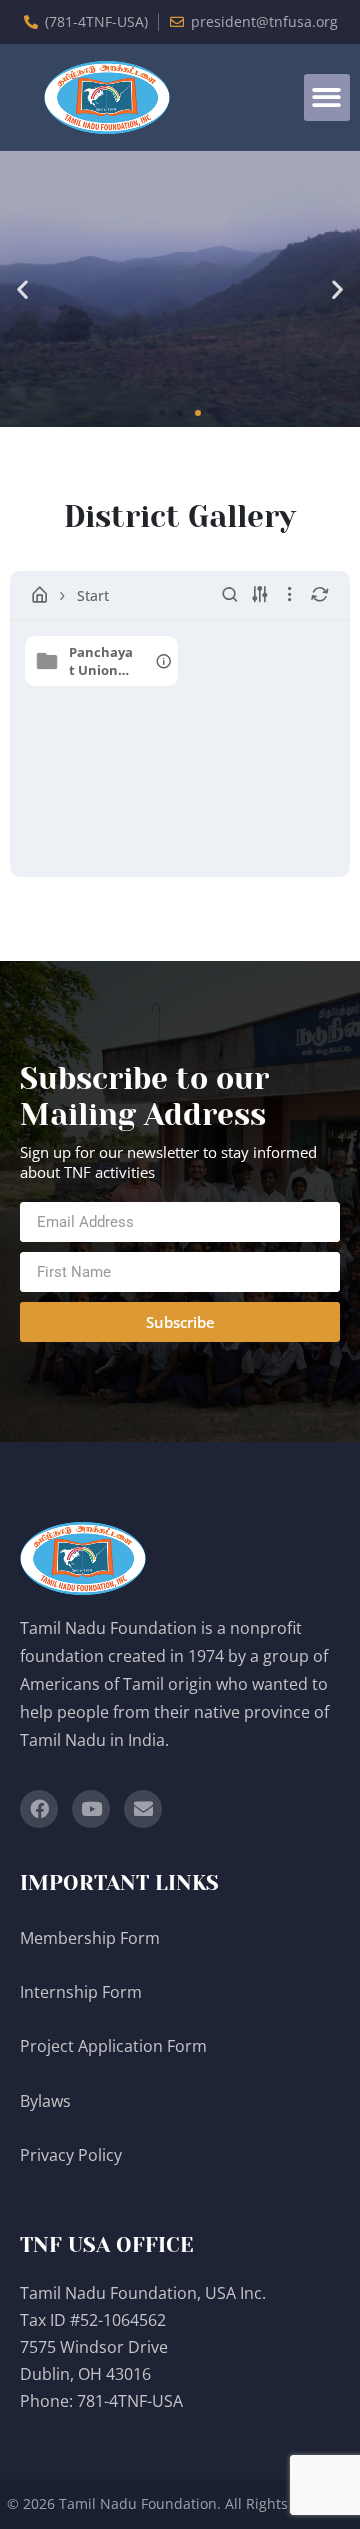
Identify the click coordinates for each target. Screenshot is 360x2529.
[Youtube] (91, 1809)
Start (93, 595)
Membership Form (90, 1938)
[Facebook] (39, 1809)
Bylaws (47, 2101)
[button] (327, 97)
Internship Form (81, 1992)
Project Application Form (113, 2046)
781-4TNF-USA (130, 2401)
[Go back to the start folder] (40, 595)
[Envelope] (143, 1809)
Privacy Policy (73, 2155)
